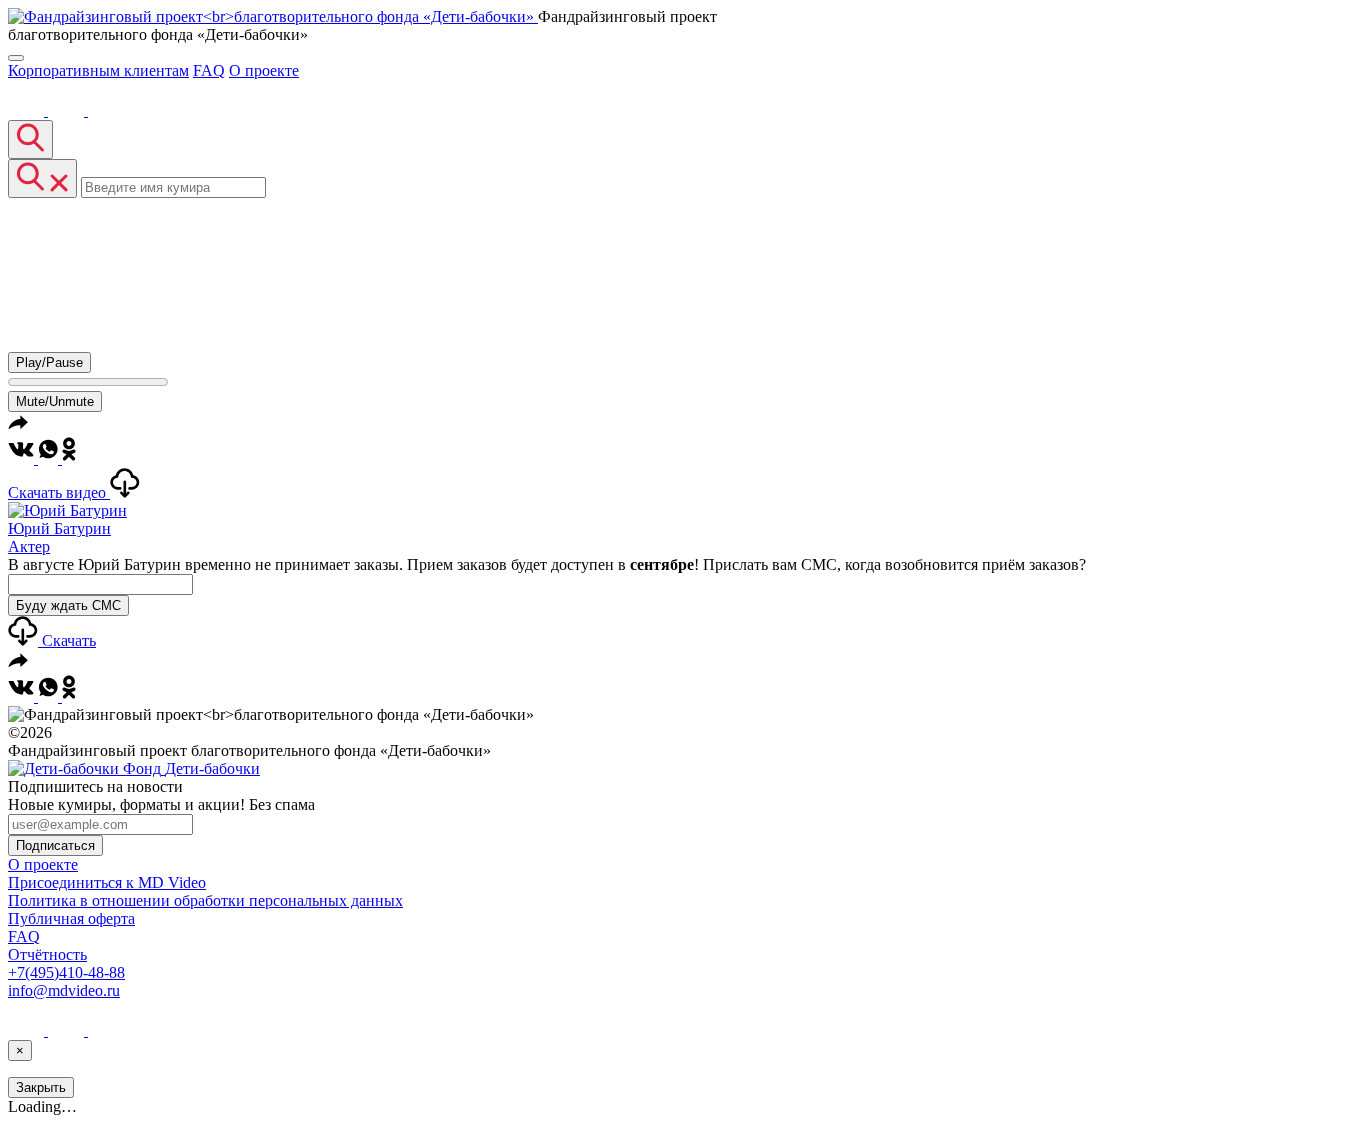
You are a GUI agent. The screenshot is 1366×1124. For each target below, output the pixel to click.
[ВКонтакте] (28, 110)
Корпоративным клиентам (98, 70)
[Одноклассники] (69, 458)
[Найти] (30, 139)
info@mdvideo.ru (64, 990)
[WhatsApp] (50, 458)
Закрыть (41, 1087)
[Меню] (16, 58)
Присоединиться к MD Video (107, 882)
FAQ (209, 70)
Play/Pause (49, 362)
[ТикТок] (106, 110)
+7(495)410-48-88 (66, 972)
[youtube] (68, 110)
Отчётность (47, 954)
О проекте (264, 70)
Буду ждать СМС (68, 605)
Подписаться (55, 845)
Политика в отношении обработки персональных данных (205, 900)
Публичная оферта (71, 918)
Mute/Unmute (55, 401)
